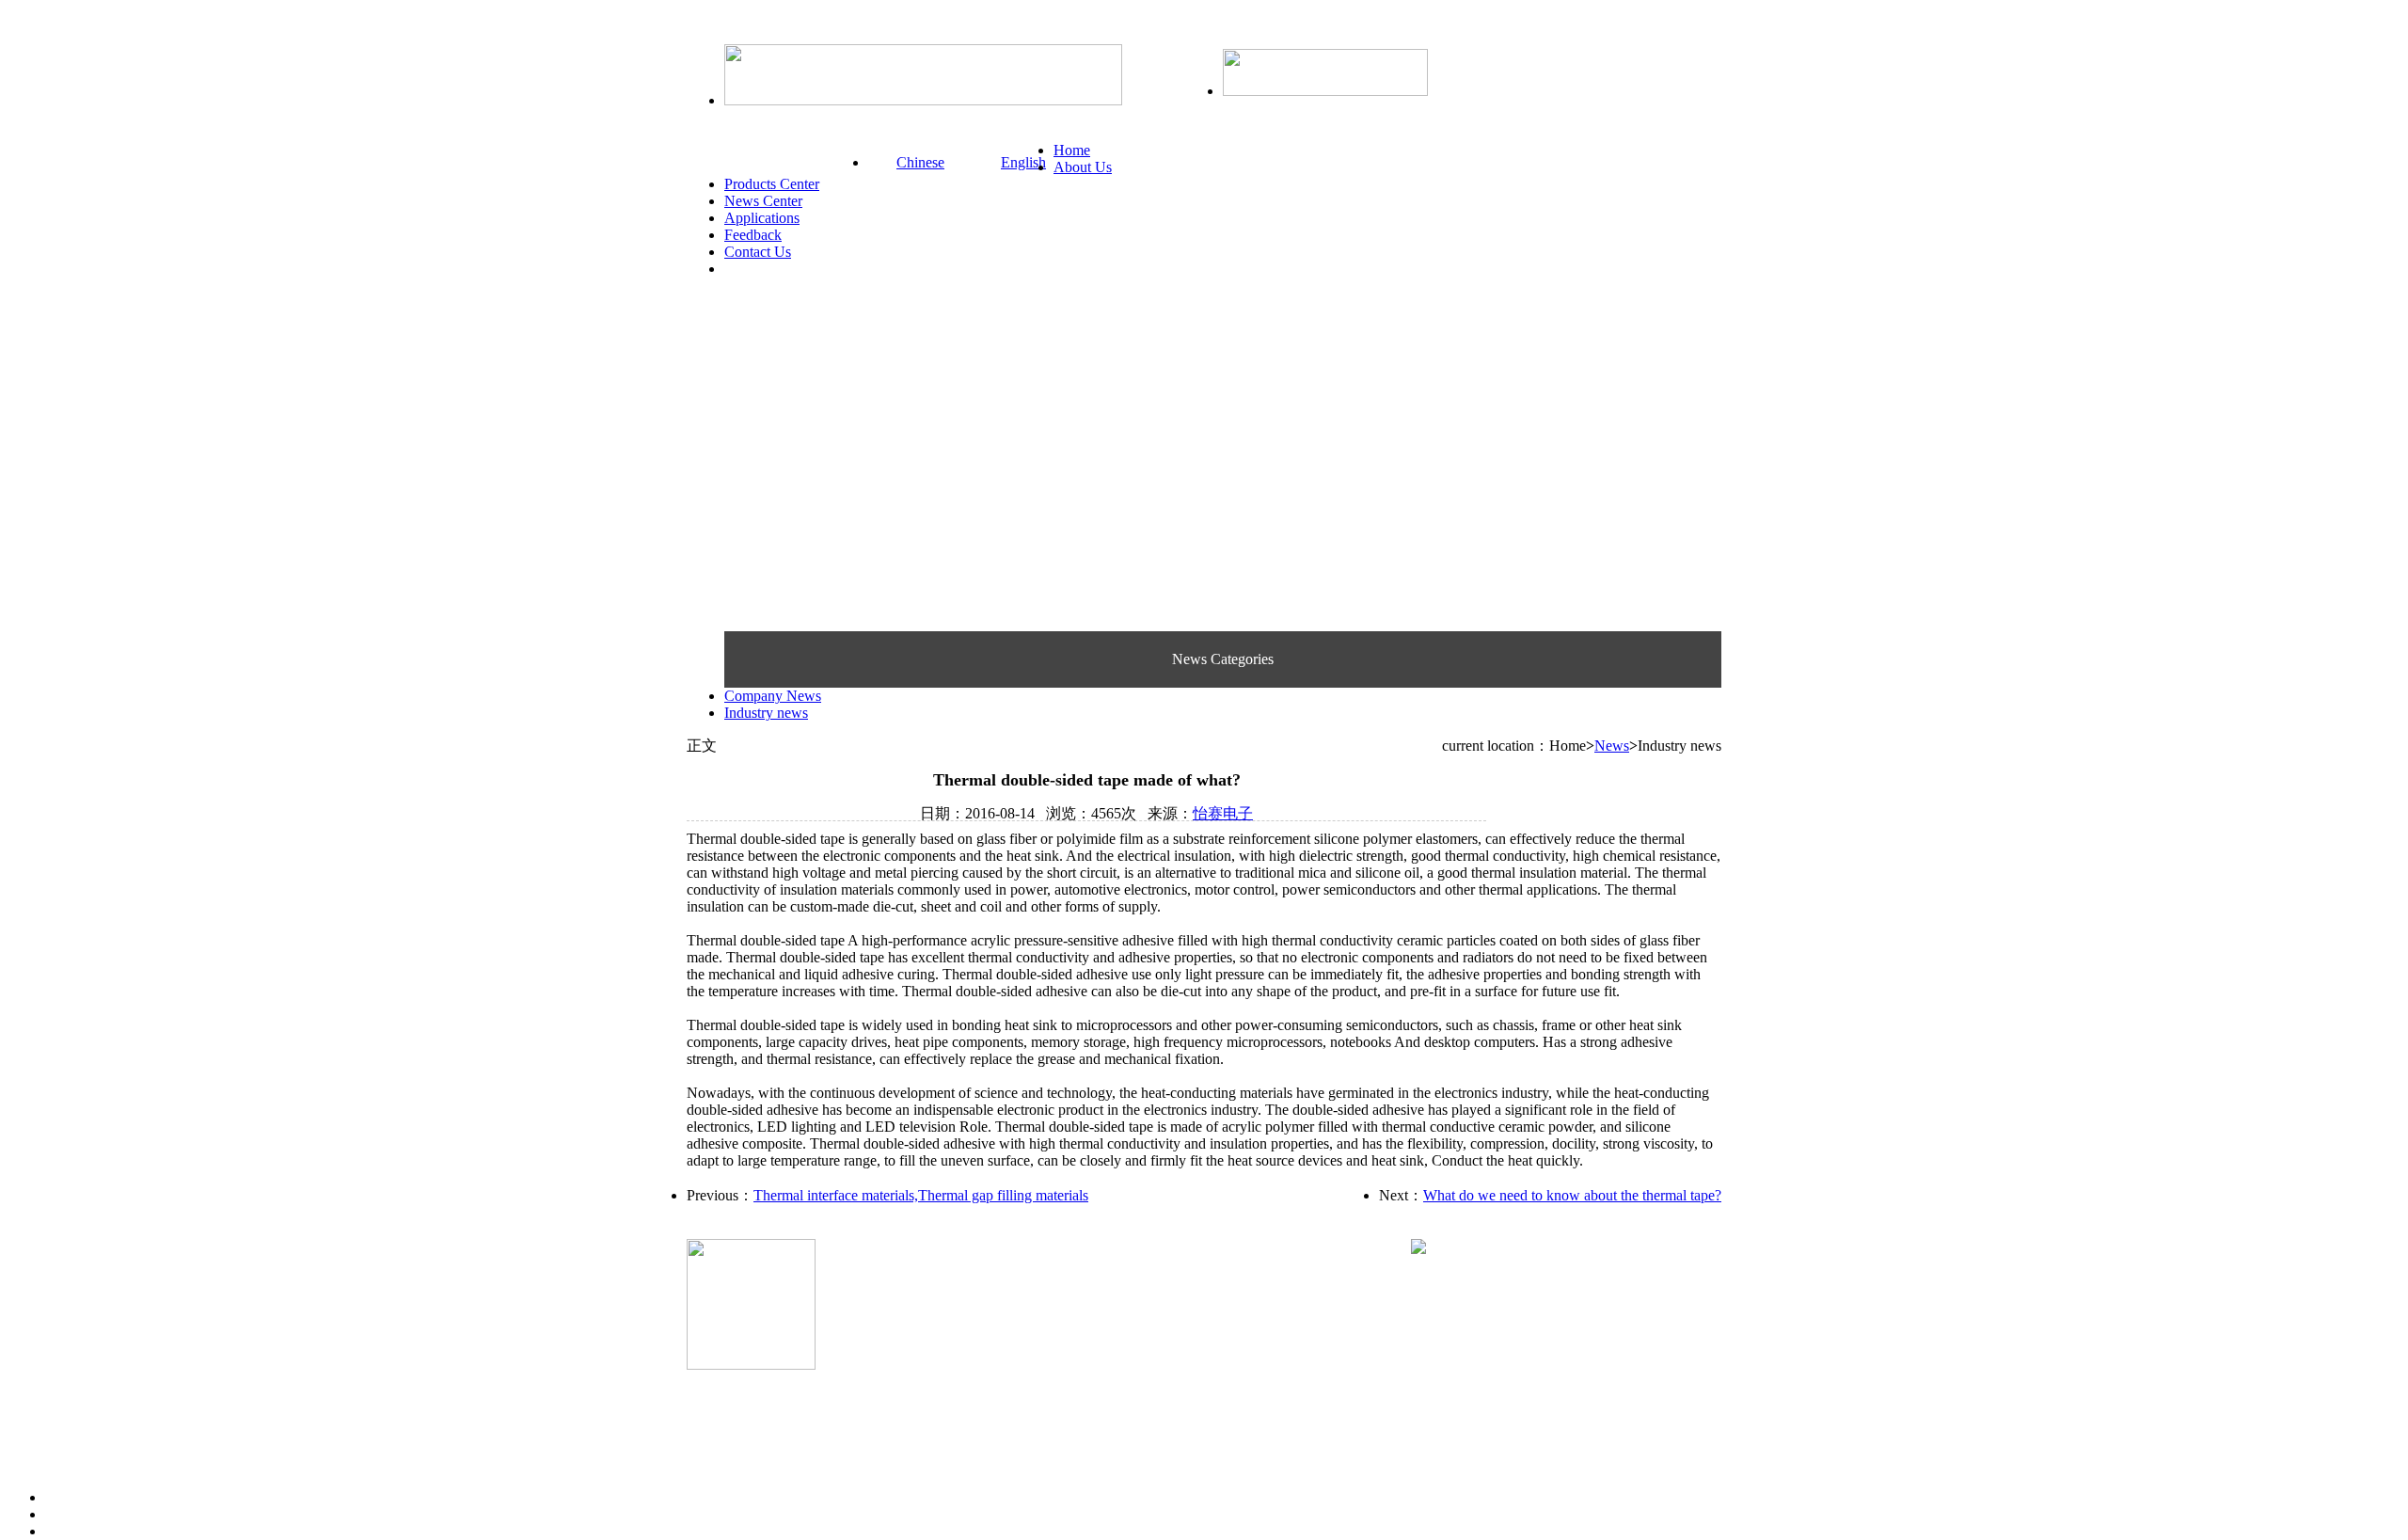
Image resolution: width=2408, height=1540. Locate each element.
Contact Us (758, 252)
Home (1072, 150)
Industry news (766, 713)
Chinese (920, 162)
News (1612, 746)
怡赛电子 (1223, 813)
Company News (773, 696)
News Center (763, 201)
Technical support (884, 1349)
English (1023, 162)
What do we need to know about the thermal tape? (1572, 1195)
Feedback (753, 235)
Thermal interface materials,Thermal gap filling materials (921, 1195)
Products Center (772, 184)
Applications (762, 218)
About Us (1083, 167)
